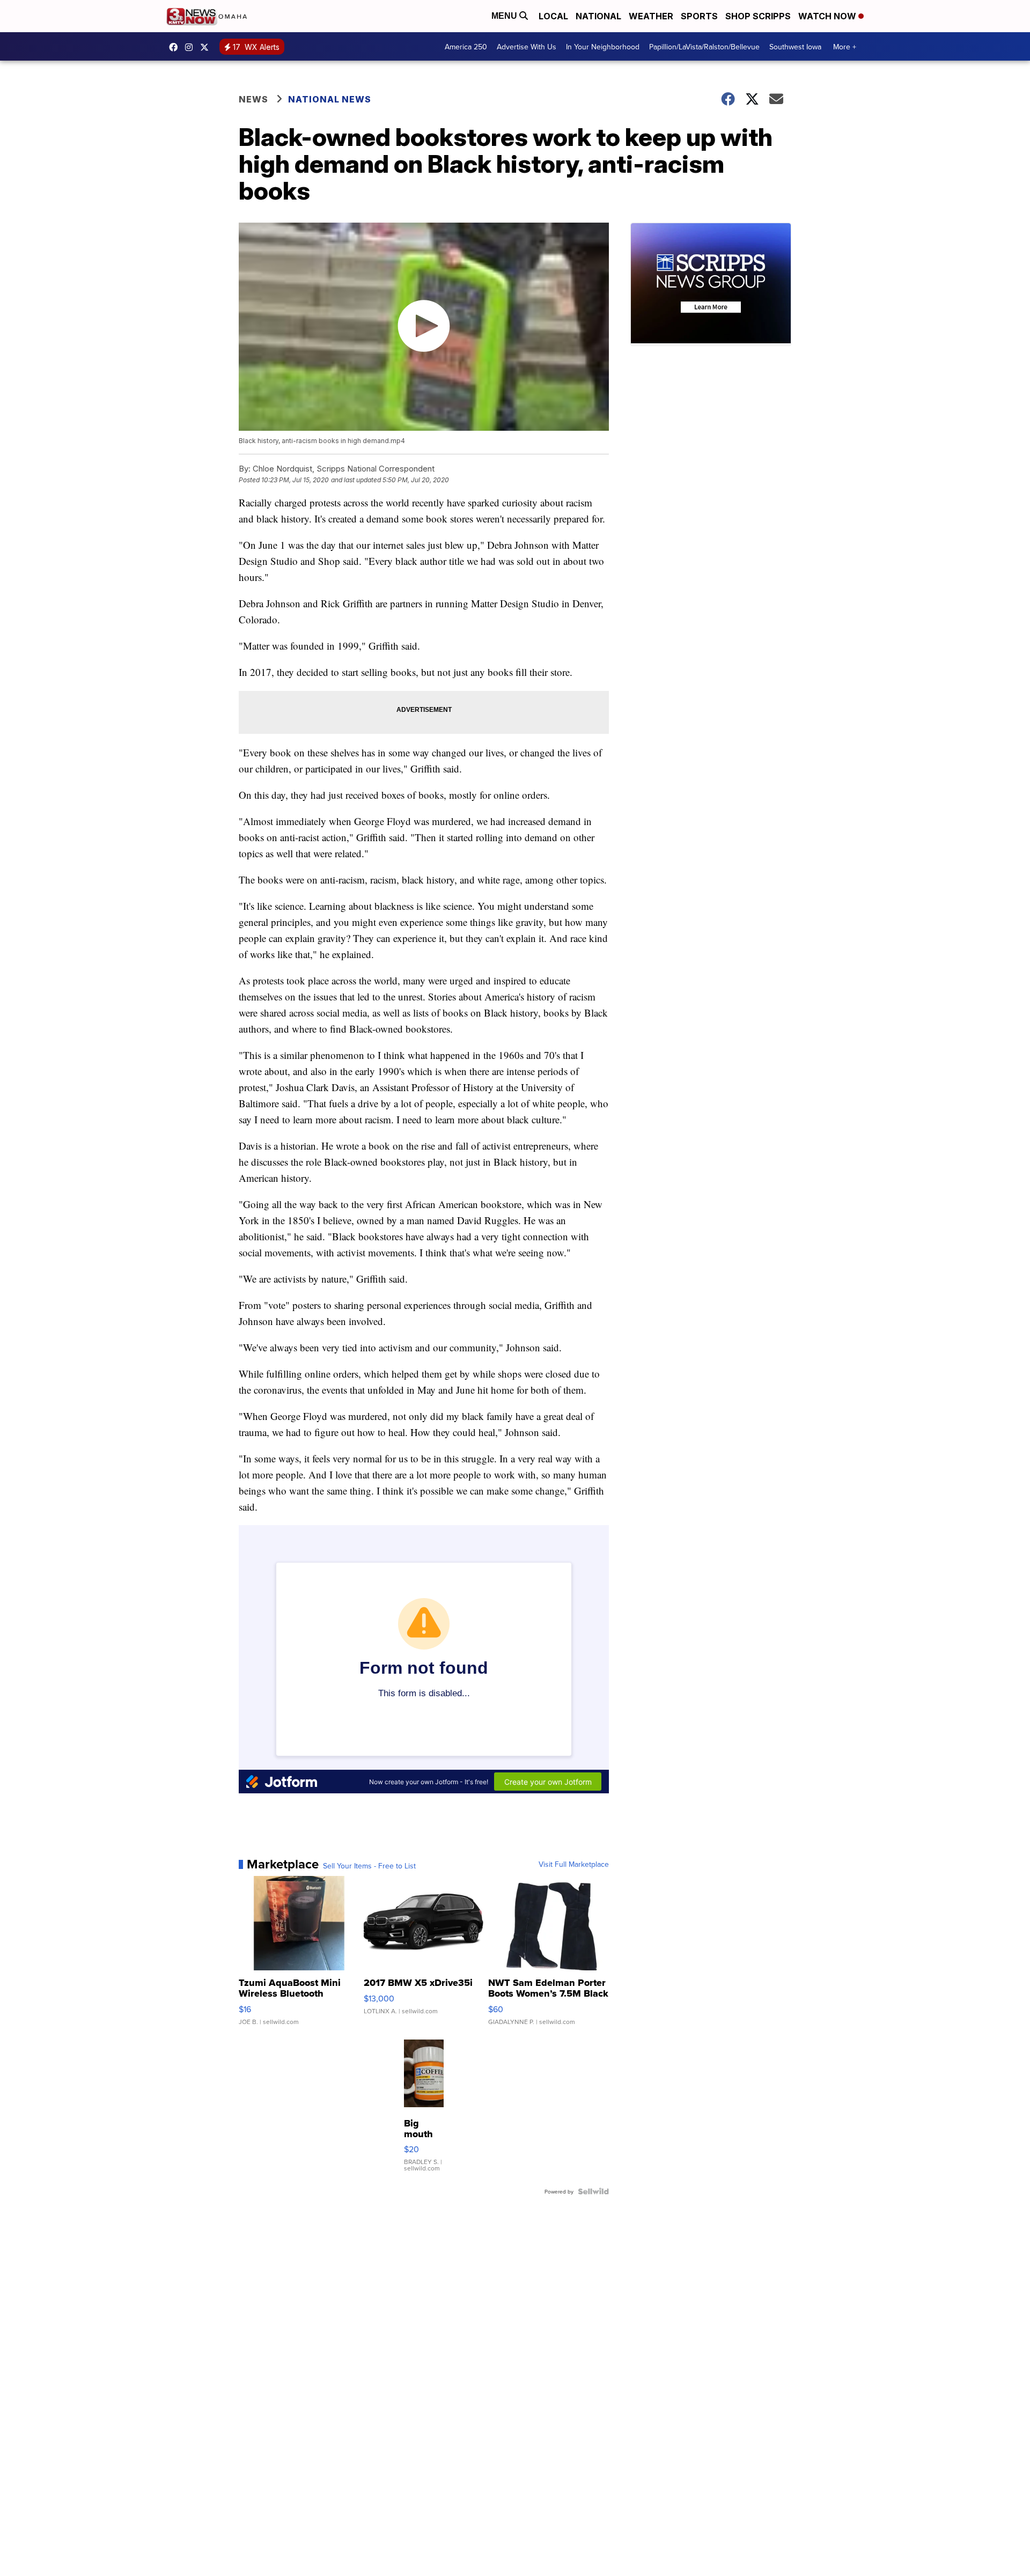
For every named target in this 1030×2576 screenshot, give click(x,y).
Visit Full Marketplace (574, 1864)
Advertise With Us (527, 47)
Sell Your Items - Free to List (369, 1866)
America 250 (466, 47)
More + (845, 47)
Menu (505, 16)
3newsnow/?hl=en (192, 47)
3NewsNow (176, 47)
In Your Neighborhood (603, 47)
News (253, 99)
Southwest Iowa (795, 47)
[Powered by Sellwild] (593, 2191)
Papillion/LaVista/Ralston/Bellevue (704, 47)
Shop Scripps (758, 16)
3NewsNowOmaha (207, 47)
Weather (651, 16)
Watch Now (828, 16)
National (598, 16)
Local (553, 16)
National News (330, 99)
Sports (699, 16)
